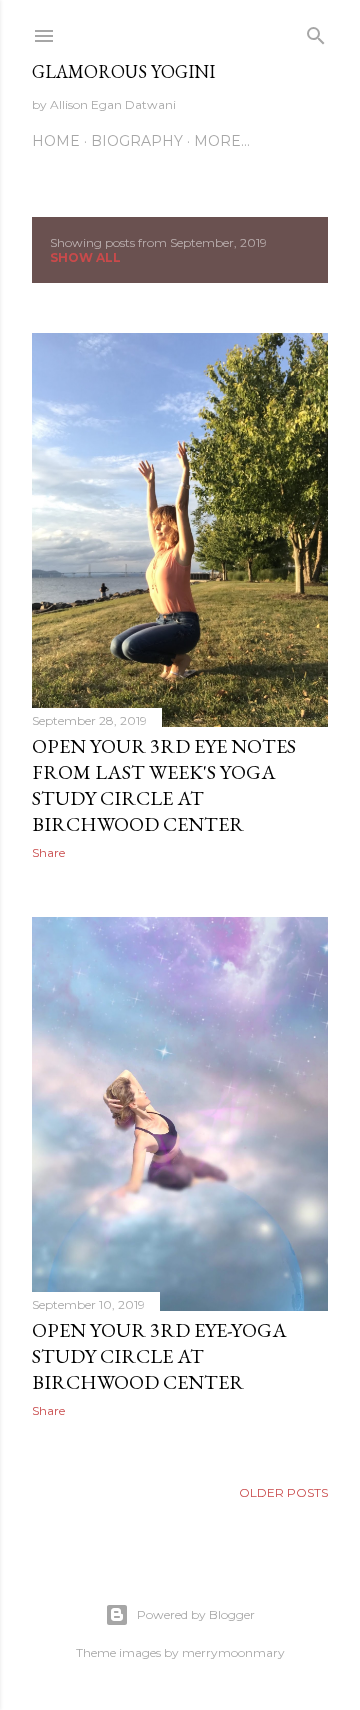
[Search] (316, 31)
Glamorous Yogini (123, 71)
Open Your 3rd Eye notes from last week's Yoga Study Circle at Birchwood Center (164, 785)
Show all (85, 257)
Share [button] (48, 852)
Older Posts (283, 1492)
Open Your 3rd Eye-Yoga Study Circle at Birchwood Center (159, 1356)
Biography (137, 141)
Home (56, 141)
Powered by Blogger (196, 1614)
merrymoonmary (233, 1652)
